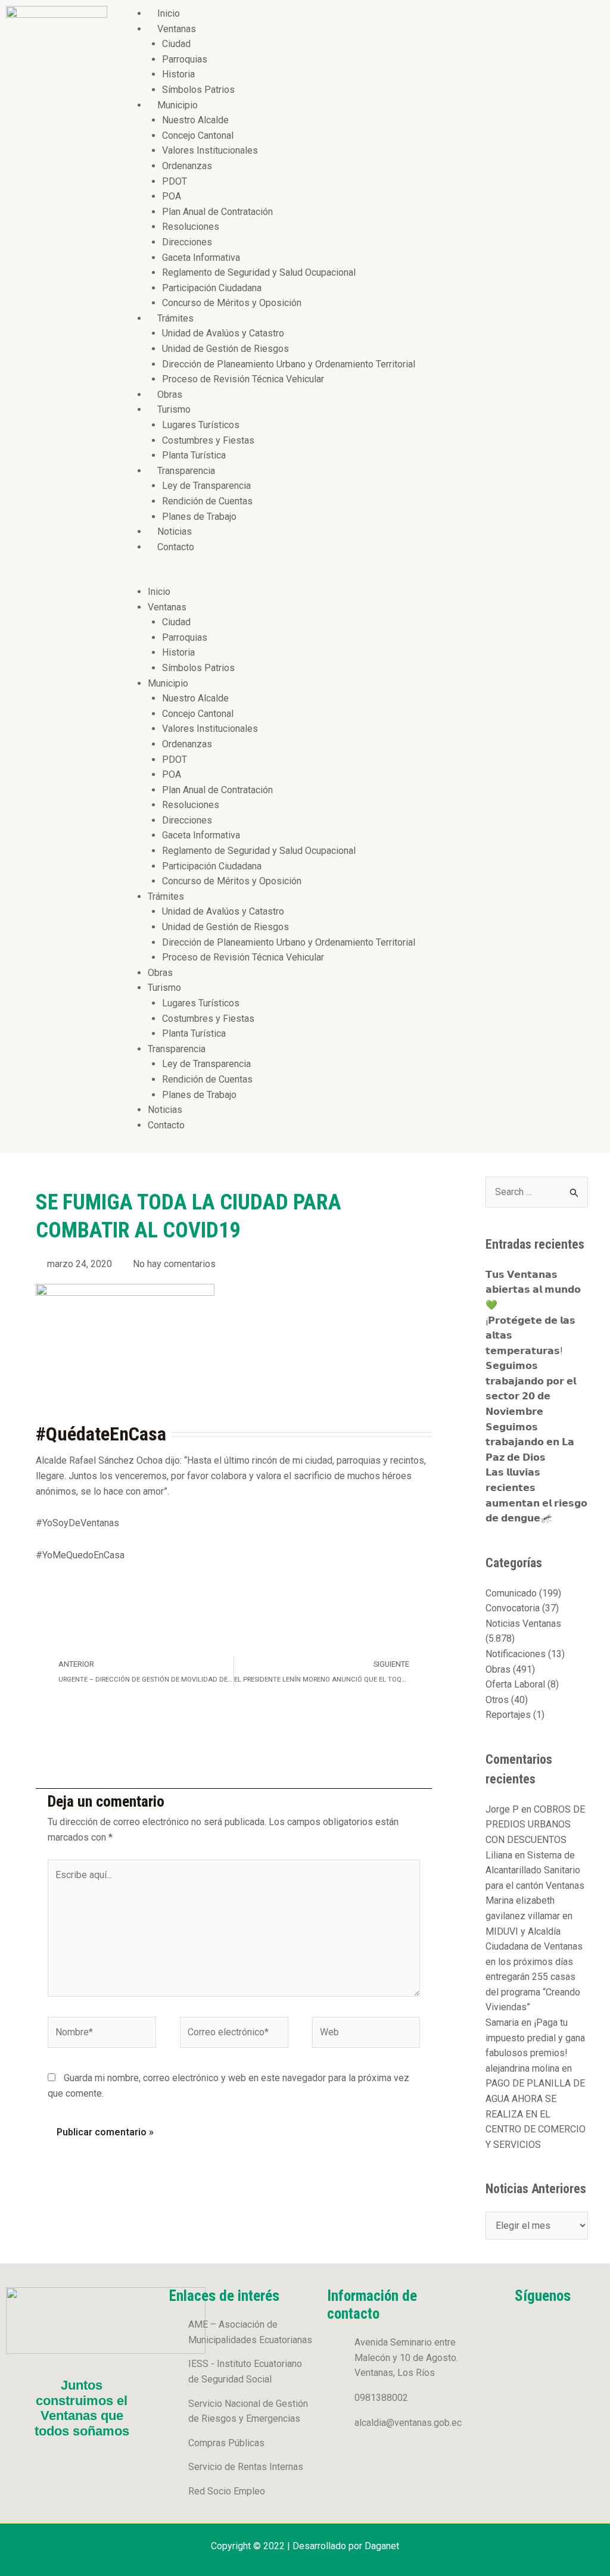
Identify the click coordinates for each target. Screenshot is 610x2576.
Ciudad (176, 44)
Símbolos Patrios (198, 90)
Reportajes (508, 1715)
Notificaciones (516, 1654)
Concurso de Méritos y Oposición (232, 303)
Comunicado (511, 1593)
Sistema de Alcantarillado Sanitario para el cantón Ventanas (535, 1870)
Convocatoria (513, 1608)
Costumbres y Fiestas (208, 440)
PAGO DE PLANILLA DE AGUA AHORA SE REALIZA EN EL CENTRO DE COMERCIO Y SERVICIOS (536, 2114)
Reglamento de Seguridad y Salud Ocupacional (259, 272)
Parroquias (185, 59)
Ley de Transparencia (206, 486)
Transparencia (186, 471)
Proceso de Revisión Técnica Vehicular (243, 379)
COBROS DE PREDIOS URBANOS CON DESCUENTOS (535, 1825)
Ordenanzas (187, 166)
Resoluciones (191, 227)
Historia (178, 74)
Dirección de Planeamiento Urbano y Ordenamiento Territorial (289, 364)
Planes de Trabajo (199, 517)
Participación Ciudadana (212, 288)
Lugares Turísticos (201, 425)
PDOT (175, 181)
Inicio (169, 13)
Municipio (178, 105)
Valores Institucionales (210, 150)
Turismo (174, 409)
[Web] (366, 2034)
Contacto (176, 547)
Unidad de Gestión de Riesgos (225, 349)
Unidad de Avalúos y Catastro (223, 333)
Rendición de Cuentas (207, 501)
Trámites (175, 318)
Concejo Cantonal (198, 135)
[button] (362, 576)
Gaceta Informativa (201, 258)
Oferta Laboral (515, 1684)
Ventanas (177, 29)
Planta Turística (194, 455)
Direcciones (187, 242)
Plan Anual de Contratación (217, 212)
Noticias (175, 531)
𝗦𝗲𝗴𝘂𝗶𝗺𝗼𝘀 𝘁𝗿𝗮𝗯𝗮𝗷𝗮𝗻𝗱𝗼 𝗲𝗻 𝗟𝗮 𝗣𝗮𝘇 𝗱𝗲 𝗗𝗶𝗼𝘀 (530, 1442)
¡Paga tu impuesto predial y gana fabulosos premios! (535, 2038)
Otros (497, 1700)
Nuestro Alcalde (195, 120)
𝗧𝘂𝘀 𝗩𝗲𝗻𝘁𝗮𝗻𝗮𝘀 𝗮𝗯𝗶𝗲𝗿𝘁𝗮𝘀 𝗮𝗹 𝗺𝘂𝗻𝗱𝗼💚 (533, 1290)
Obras (170, 394)
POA (172, 196)
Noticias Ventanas (523, 1624)
